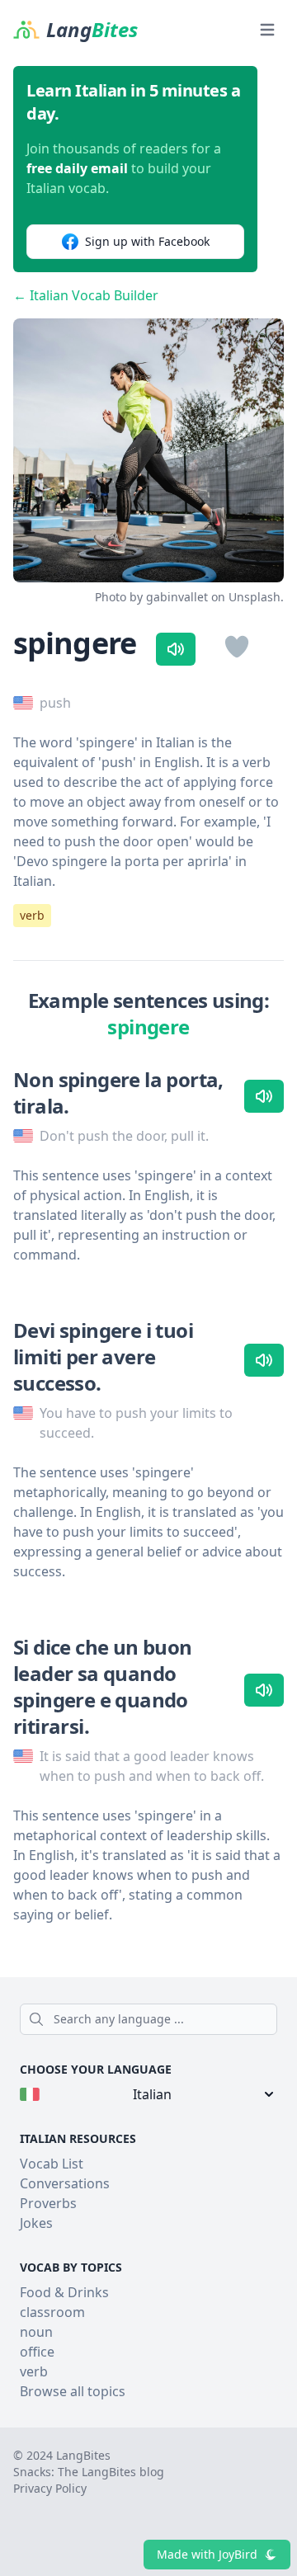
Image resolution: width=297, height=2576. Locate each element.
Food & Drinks (64, 2292)
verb (32, 915)
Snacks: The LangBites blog (89, 2472)
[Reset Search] (272, 2019)
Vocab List (52, 2164)
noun (36, 2332)
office (37, 2352)
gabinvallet (177, 597)
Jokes (36, 2223)
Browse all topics (73, 2391)
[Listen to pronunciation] (176, 649)
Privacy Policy (50, 2488)
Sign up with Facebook (147, 241)
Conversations (65, 2183)
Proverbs (48, 2203)
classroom (52, 2312)
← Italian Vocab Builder (86, 295)
